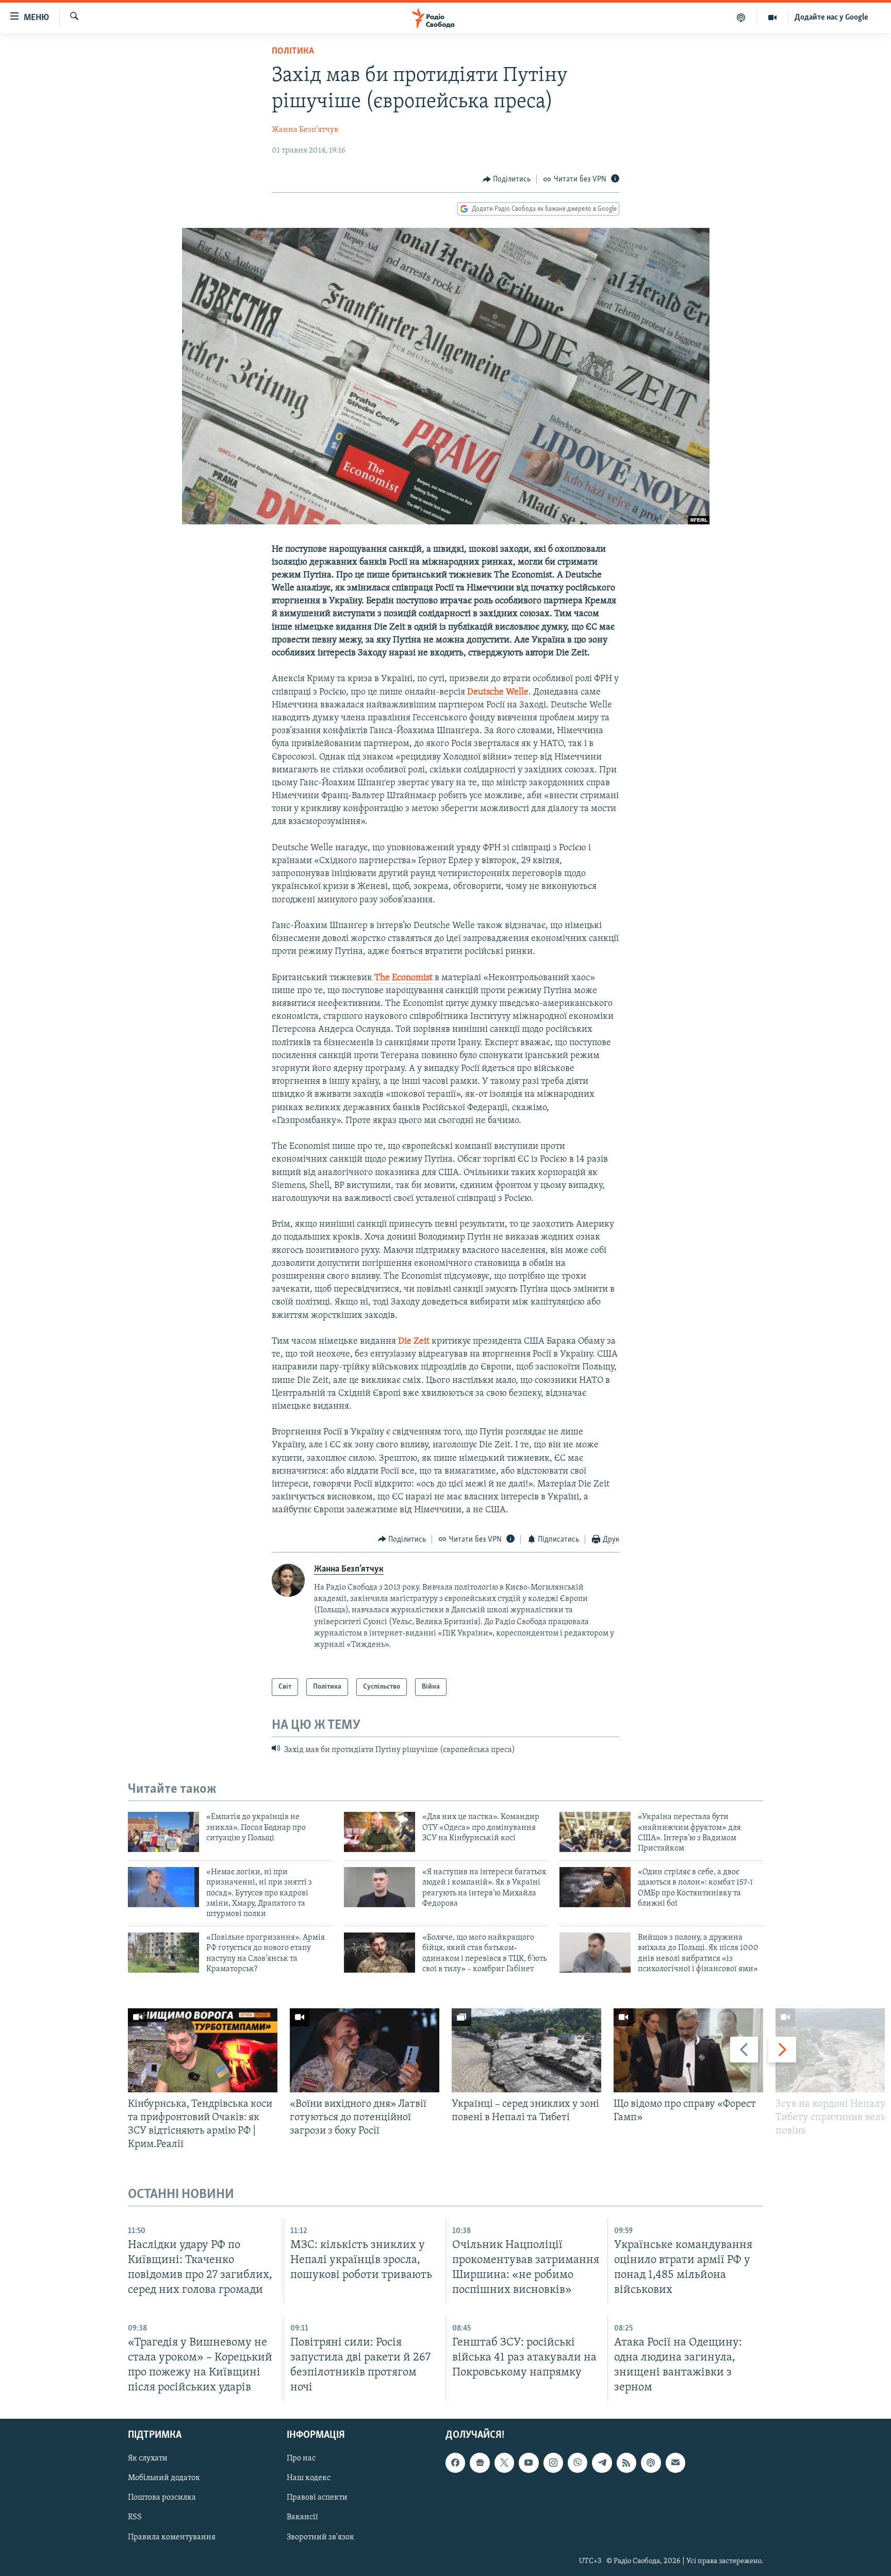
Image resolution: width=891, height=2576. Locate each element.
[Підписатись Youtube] (529, 2463)
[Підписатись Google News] (480, 2463)
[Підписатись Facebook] (455, 2463)
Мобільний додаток (164, 2479)
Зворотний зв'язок (320, 2537)
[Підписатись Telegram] (602, 2463)
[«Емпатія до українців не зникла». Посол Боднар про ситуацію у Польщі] (163, 1832)
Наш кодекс (309, 2479)
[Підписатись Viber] (577, 2463)
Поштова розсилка (162, 2498)
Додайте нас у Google (831, 18)
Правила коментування (172, 2537)
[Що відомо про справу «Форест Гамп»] (688, 2050)
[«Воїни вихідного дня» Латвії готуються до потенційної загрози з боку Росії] (365, 2050)
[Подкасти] (741, 18)
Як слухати (148, 2459)
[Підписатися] (675, 2463)
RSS (135, 2518)
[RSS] (626, 2463)
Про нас (301, 2459)
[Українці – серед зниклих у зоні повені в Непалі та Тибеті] (526, 2050)
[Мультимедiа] (773, 18)
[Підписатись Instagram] (553, 2463)
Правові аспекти (317, 2498)
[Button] (507, 179)
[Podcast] (651, 2463)
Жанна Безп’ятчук (305, 130)
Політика (293, 52)
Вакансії (302, 2518)
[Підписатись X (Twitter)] (504, 2463)
